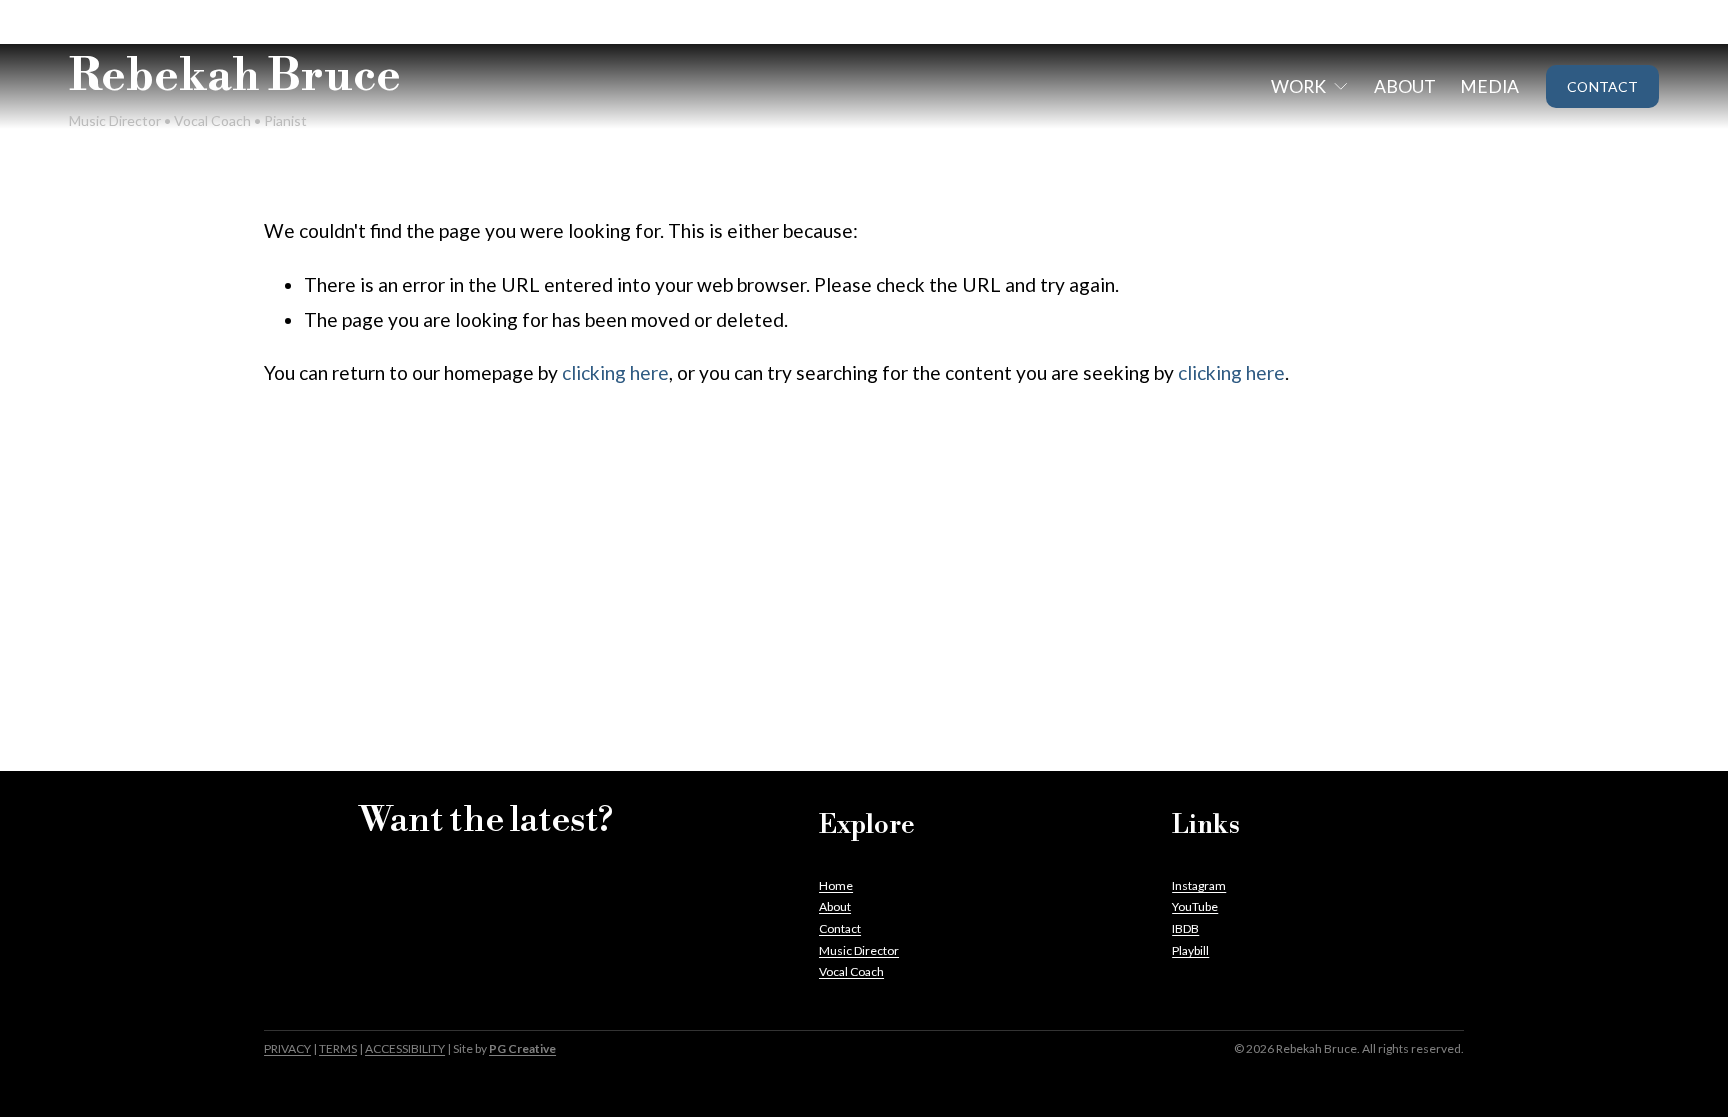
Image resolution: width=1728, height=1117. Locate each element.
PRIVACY (287, 1048)
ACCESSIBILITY (405, 1048)
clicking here (615, 372)
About (1405, 86)
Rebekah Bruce (235, 77)
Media (1489, 86)
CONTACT (1602, 86)
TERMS (338, 1048)
